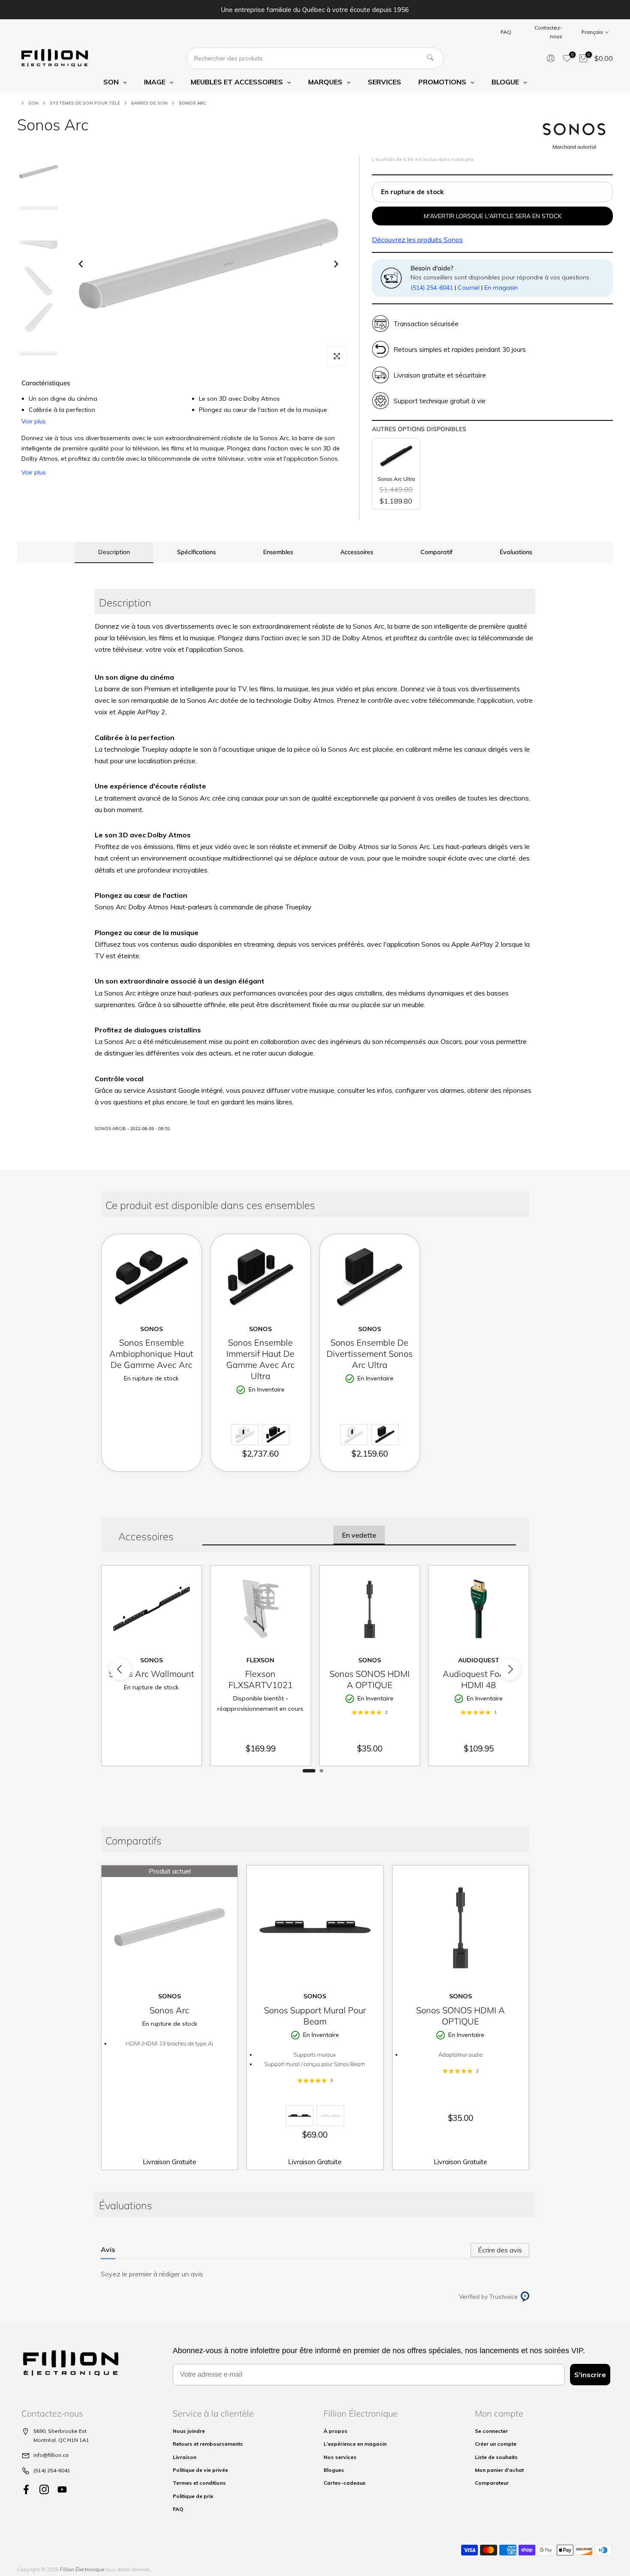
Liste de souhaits (496, 2457)
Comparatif (436, 552)
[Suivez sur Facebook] (26, 2489)
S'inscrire (590, 2375)
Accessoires (357, 552)
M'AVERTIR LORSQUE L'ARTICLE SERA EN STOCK (493, 216)
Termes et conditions (199, 2483)
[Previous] (81, 264)
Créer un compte (496, 2444)
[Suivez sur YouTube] (62, 2489)
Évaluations (516, 552)
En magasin (501, 288)
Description (114, 552)
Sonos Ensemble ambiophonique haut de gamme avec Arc (151, 1354)
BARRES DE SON (149, 103)
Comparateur (492, 2483)
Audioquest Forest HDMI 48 (478, 1680)
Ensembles (278, 552)
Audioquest (479, 1660)
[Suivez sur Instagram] (44, 2489)
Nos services (340, 2457)
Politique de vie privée (200, 2470)
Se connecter (491, 2431)
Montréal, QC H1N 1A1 (61, 2440)
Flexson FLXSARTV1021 (261, 1680)
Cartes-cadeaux (345, 2483)
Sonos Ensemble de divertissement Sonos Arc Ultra (370, 1354)
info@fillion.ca (51, 2455)
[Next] (336, 264)
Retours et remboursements (208, 2444)
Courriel (469, 288)
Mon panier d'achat (499, 2470)
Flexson (260, 1660)
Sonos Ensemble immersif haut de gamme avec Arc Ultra (261, 1359)
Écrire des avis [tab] (500, 2250)
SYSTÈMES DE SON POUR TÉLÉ (85, 103)
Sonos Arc (169, 2010)
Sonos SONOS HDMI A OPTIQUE (370, 1680)
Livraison (184, 2457)
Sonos (417, 240)
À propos (336, 2431)
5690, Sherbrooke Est (60, 2431)
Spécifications (196, 552)
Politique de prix (193, 2496)
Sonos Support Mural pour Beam (315, 2016)
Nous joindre (189, 2431)
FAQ (506, 32)
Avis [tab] (108, 2249)
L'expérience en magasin (355, 2444)
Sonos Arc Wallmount (151, 1674)
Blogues (334, 2470)
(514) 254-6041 (432, 288)
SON (33, 103)
